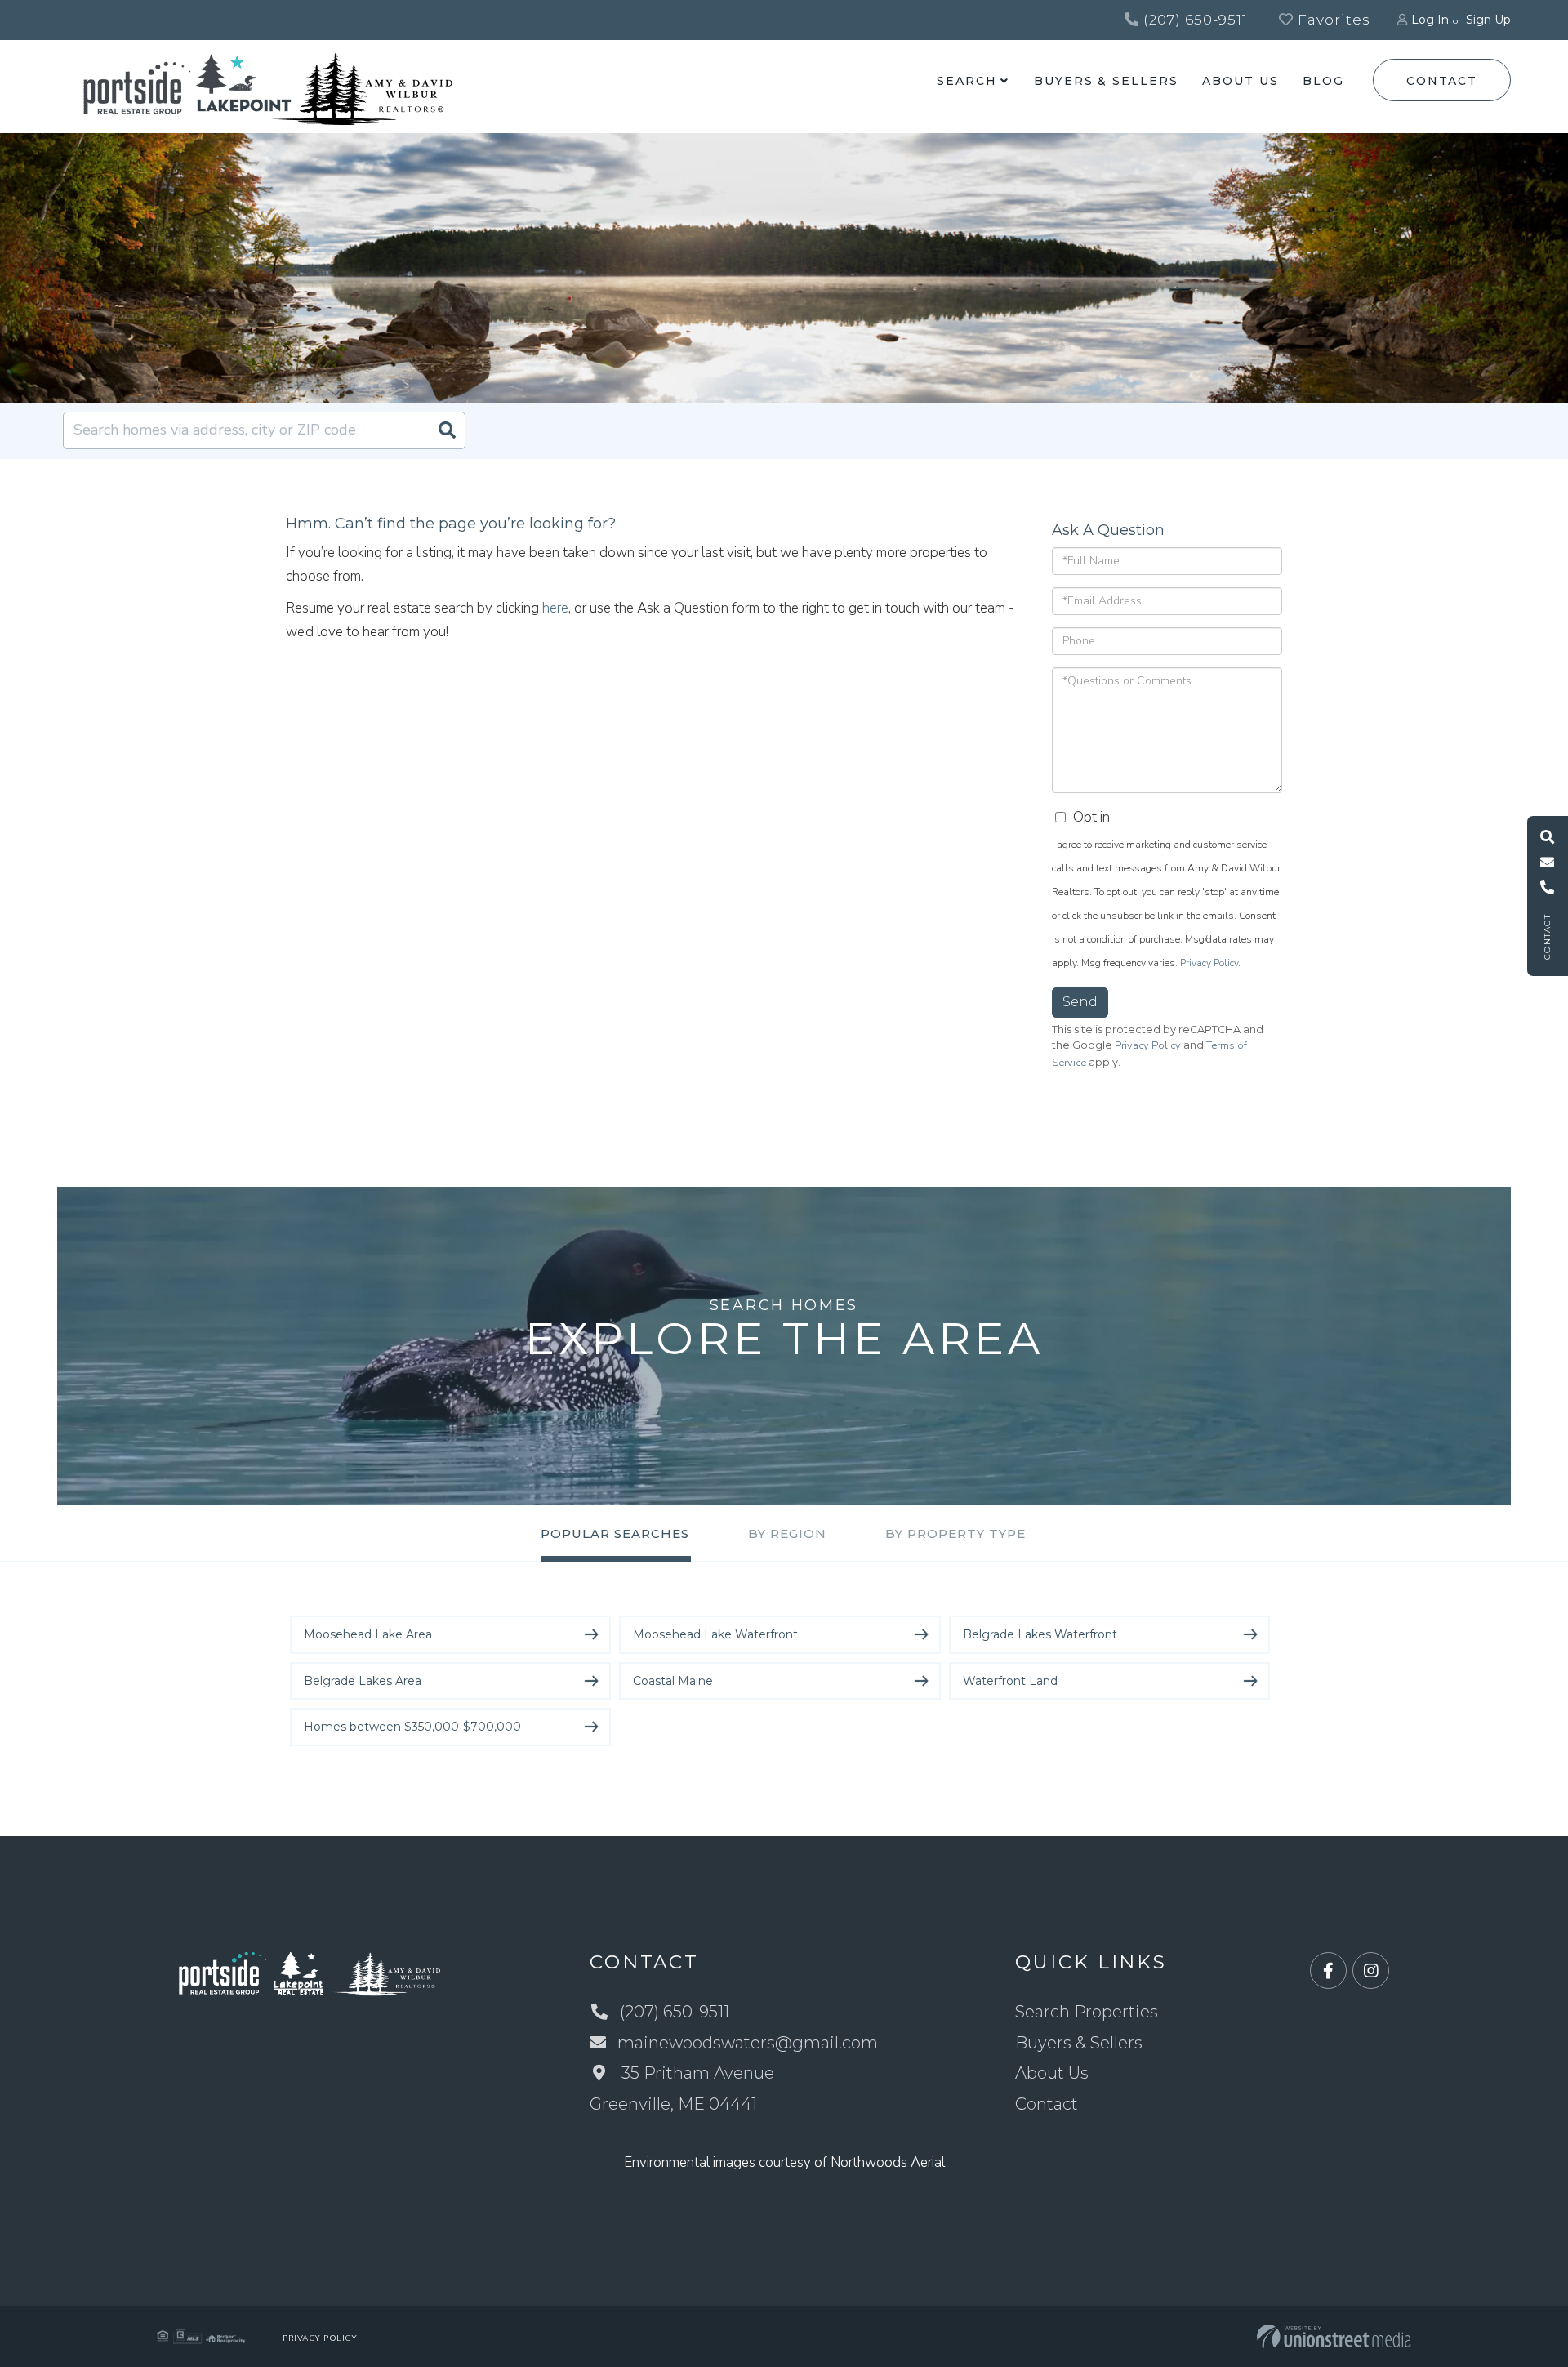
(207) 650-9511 (1194, 20)
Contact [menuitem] (1047, 2104)
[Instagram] (1371, 1971)
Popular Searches (615, 1533)
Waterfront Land (1010, 1681)
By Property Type (955, 1533)
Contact (1441, 81)
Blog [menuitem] (1323, 81)
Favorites (1332, 20)
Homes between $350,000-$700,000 (412, 1727)
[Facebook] (1328, 1971)
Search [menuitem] (967, 81)
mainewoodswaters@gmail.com (748, 2043)
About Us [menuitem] (1240, 81)
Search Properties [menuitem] (1087, 2012)
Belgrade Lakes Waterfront (1040, 1634)
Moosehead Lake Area (368, 1634)
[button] (447, 430)
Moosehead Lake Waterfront (715, 1634)
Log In (1430, 20)
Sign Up (1488, 20)
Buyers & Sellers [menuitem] (1106, 81)
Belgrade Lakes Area (363, 1681)
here (555, 608)
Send (1080, 1002)
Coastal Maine (673, 1681)
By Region (787, 1533)
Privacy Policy (1209, 963)
